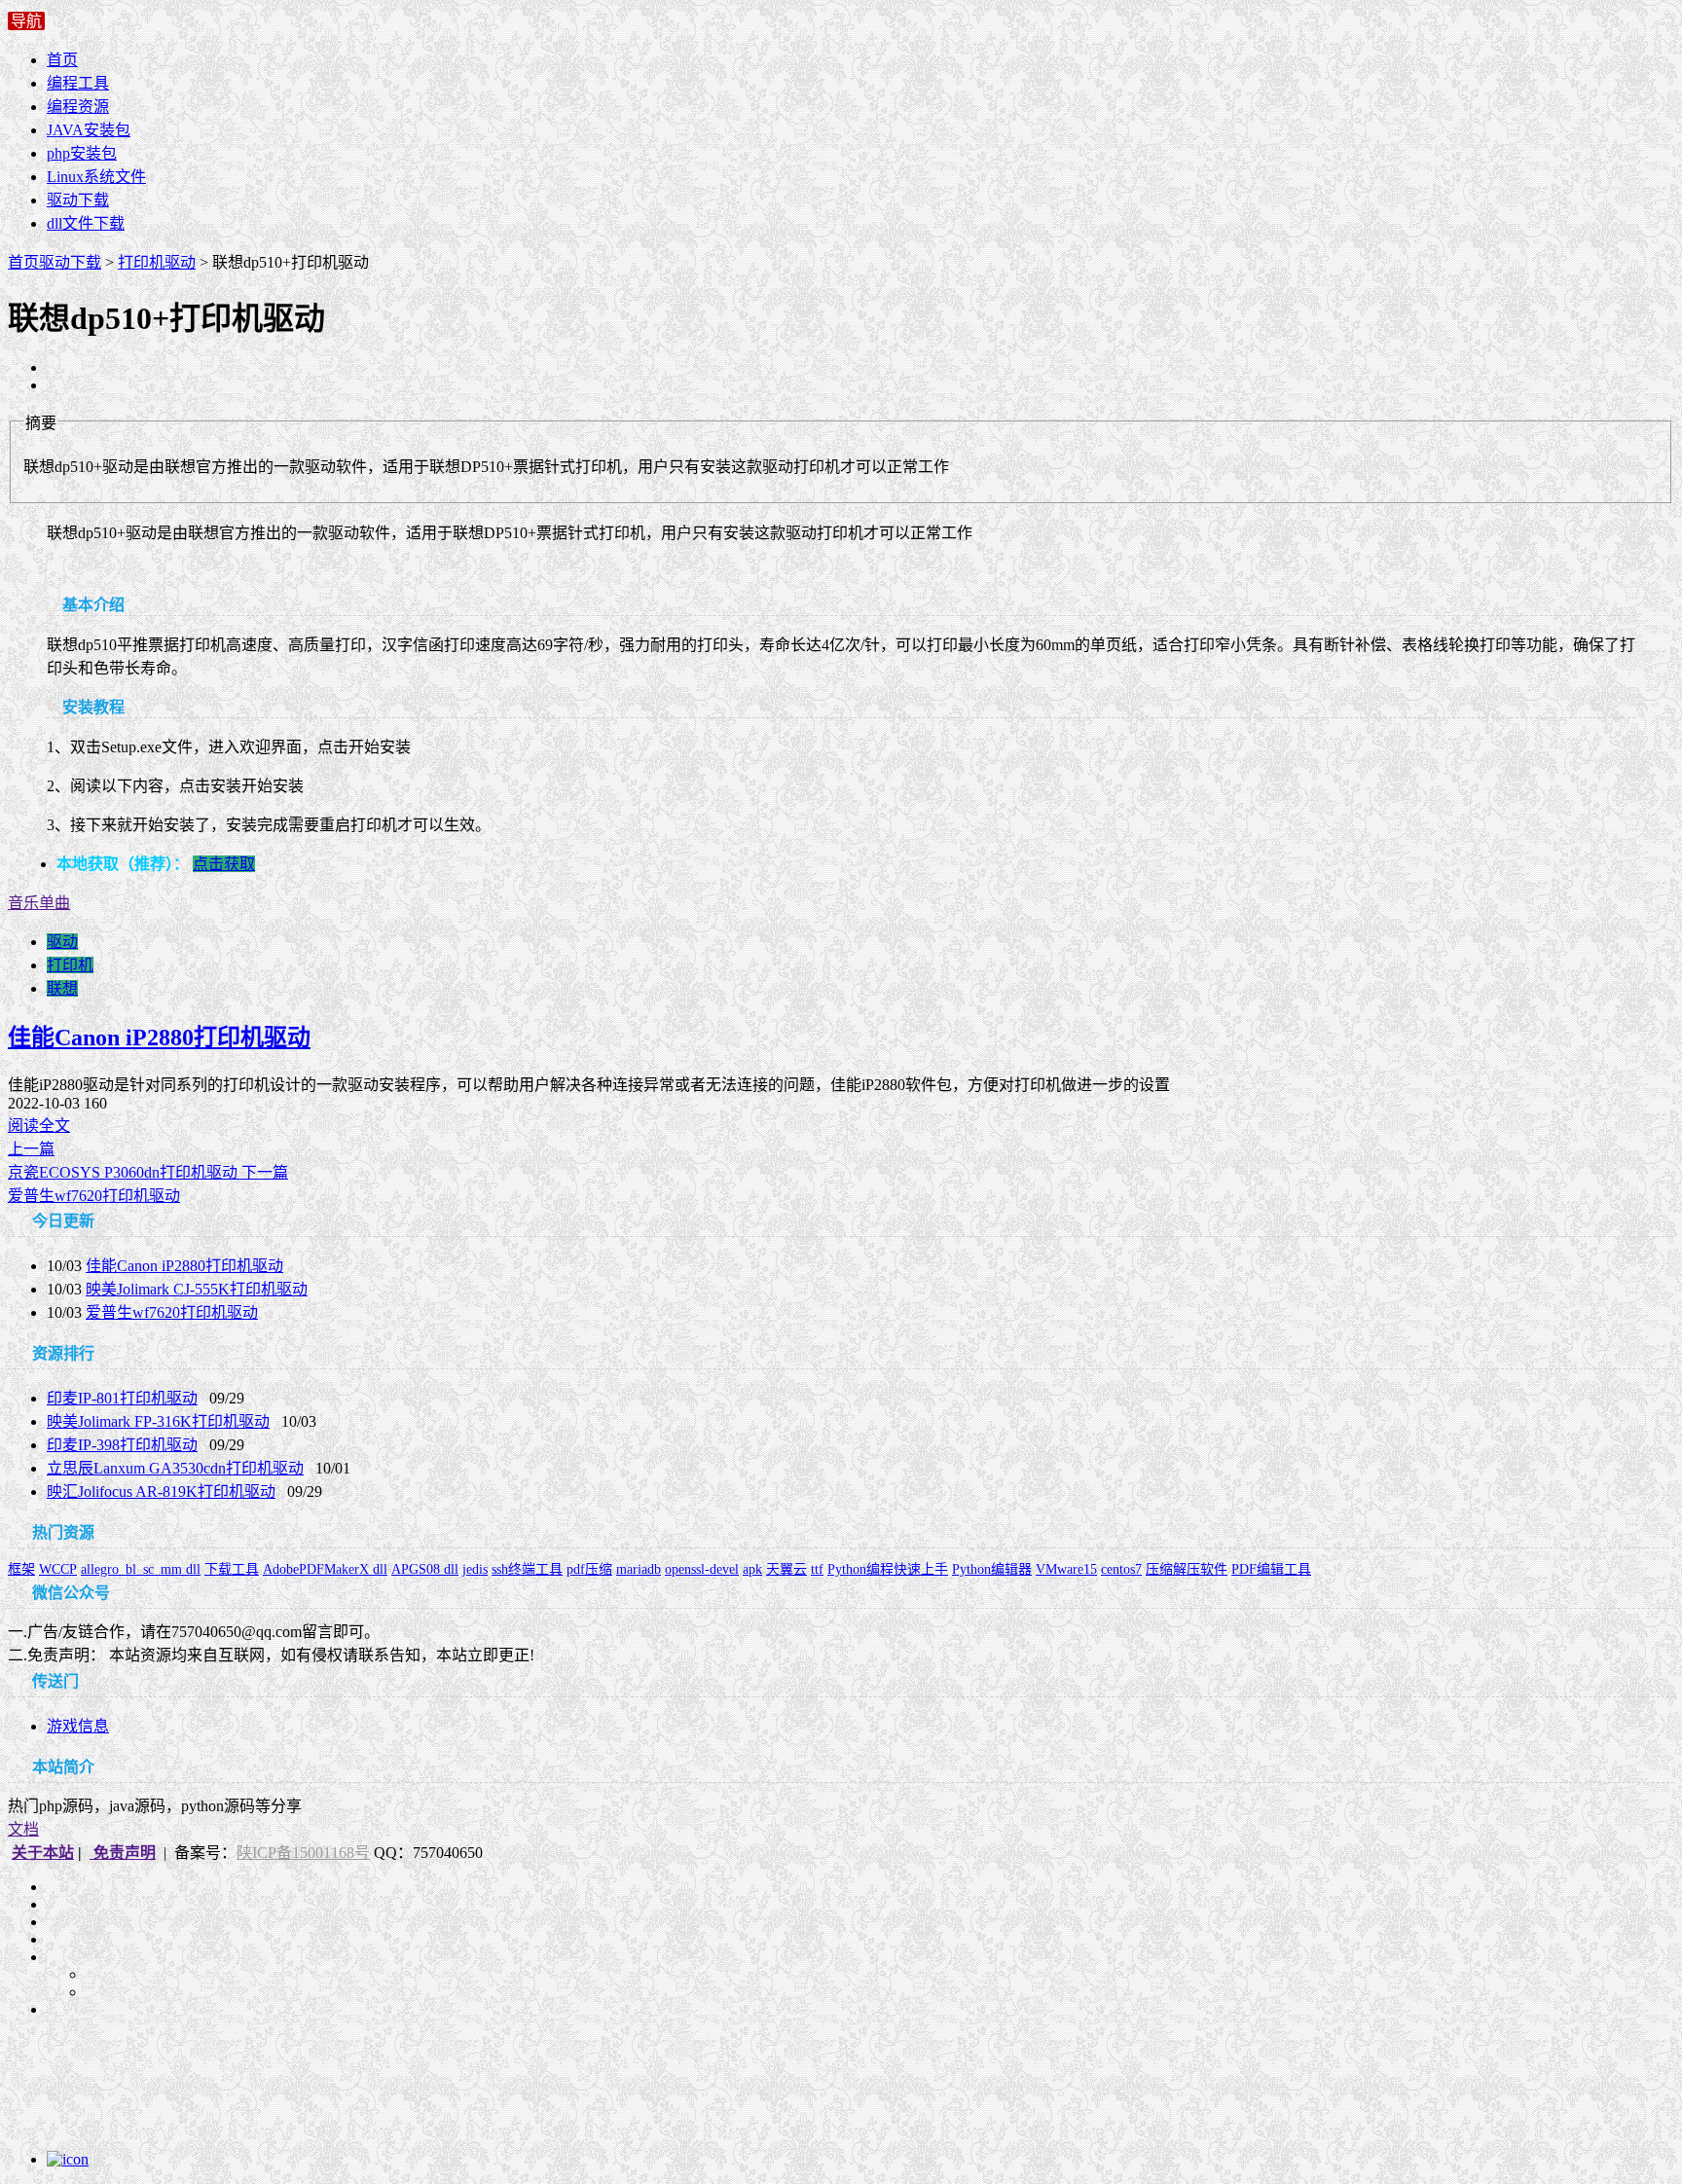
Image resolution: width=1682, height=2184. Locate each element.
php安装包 (82, 153)
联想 (62, 988)
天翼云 (786, 1569)
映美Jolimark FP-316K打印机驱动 (158, 1421)
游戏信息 (78, 1726)
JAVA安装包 (89, 130)
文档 (23, 1829)
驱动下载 (78, 200)
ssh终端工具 (527, 1569)
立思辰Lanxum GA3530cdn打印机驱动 (175, 1468)
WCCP (58, 1569)
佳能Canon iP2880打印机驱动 (159, 1037)
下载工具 (232, 1569)
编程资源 (78, 107)
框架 (21, 1569)
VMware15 (1066, 1569)
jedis (475, 1569)
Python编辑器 (992, 1569)
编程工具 (78, 83)
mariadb (639, 1569)
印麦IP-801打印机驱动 (122, 1398)
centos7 (1121, 1569)
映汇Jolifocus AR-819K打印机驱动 (161, 1492)
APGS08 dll (425, 1569)
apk (752, 1569)
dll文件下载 (86, 223)
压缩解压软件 (1187, 1569)
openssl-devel (702, 1569)
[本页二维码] (141, 2159)
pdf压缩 (589, 1569)
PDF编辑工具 (1271, 1569)
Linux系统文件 (96, 177)
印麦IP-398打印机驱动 (122, 1445)
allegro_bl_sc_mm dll (141, 1569)
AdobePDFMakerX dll (325, 1569)
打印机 (70, 965)
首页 (62, 60)
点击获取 (224, 864)
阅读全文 (39, 1126)
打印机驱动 (157, 262)
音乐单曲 (39, 903)
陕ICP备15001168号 (303, 1853)
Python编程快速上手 (888, 1569)
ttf (817, 1569)
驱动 (62, 942)
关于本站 (43, 1853)
